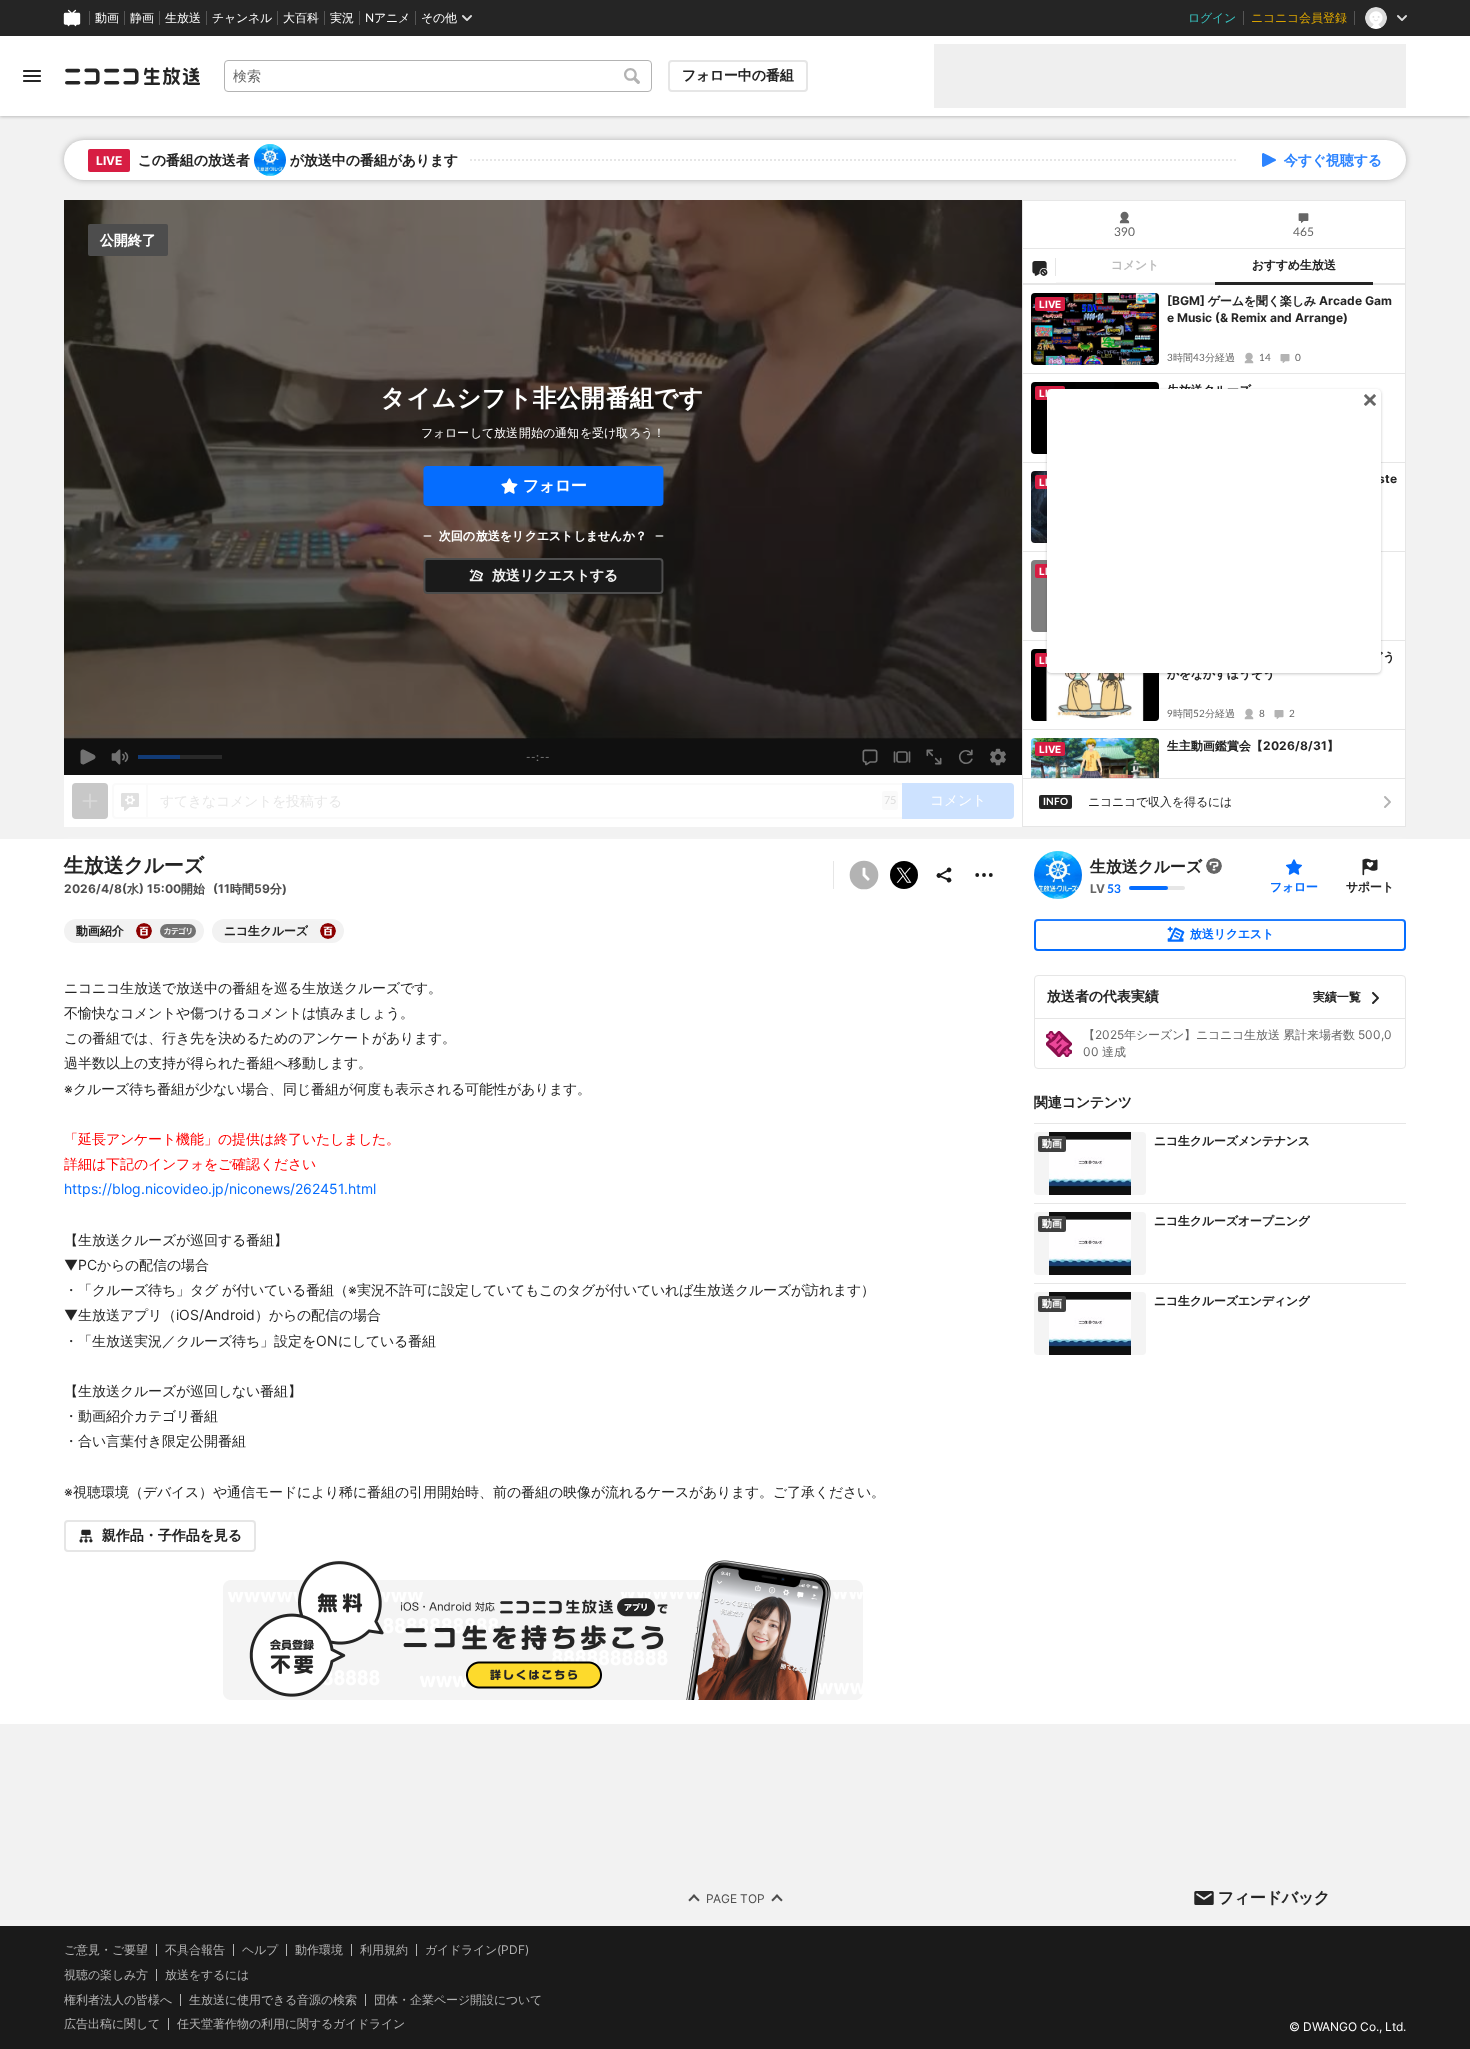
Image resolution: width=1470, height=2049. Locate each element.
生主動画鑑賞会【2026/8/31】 (1253, 745)
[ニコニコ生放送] (132, 76)
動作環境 (319, 1950)
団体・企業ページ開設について (458, 1999)
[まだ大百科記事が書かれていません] (1214, 866)
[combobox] (438, 76)
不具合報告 (195, 1950)
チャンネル (242, 18)
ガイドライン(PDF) (477, 1950)
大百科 (301, 18)
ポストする (904, 875)
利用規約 (384, 1950)
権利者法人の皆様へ (118, 1998)
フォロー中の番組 (738, 75)
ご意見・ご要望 (106, 1949)
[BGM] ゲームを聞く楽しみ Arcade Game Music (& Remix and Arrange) (1279, 309)
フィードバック (1274, 1897)
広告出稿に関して (112, 2023)
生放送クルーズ (1146, 866)
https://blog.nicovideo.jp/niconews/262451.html (220, 1188)
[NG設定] (1039, 267)
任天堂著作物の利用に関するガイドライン (291, 2024)
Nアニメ (387, 18)
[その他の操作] (984, 875)
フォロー (555, 485)
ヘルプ (260, 1950)
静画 (142, 18)
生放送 (183, 18)
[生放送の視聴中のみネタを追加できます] (90, 801)
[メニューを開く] (32, 76)
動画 (107, 18)
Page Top (735, 1897)
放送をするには (207, 1975)
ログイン (1212, 18)
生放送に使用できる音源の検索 (273, 1999)
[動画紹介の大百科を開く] (144, 931)
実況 (342, 18)
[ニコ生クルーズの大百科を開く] (328, 931)
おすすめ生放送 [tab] (1294, 265)
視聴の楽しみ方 (106, 1974)
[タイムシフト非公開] (864, 875)
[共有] (944, 875)
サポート (1370, 886)
